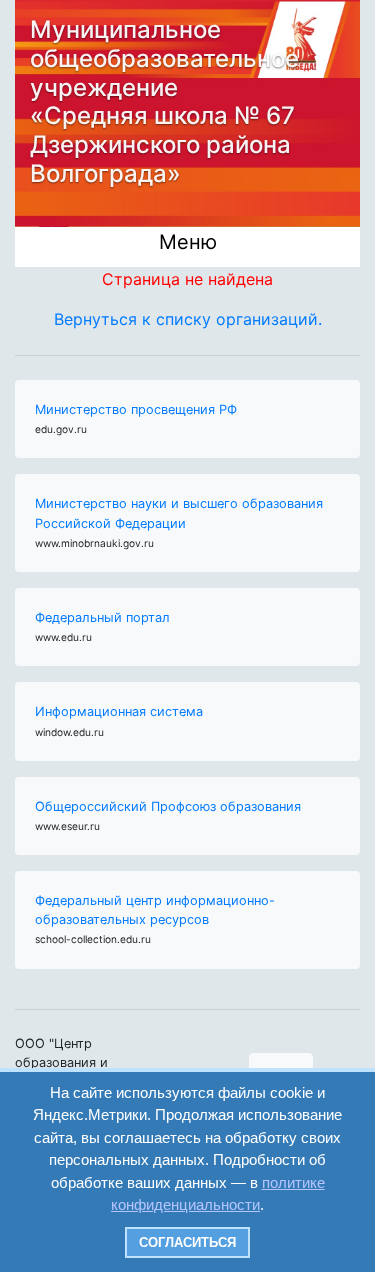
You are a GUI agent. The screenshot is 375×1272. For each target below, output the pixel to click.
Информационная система (119, 711)
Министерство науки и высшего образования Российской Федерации (179, 513)
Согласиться (187, 1242)
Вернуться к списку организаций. (188, 319)
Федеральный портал (102, 617)
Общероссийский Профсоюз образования (168, 806)
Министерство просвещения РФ (136, 409)
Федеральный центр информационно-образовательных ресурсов (155, 910)
